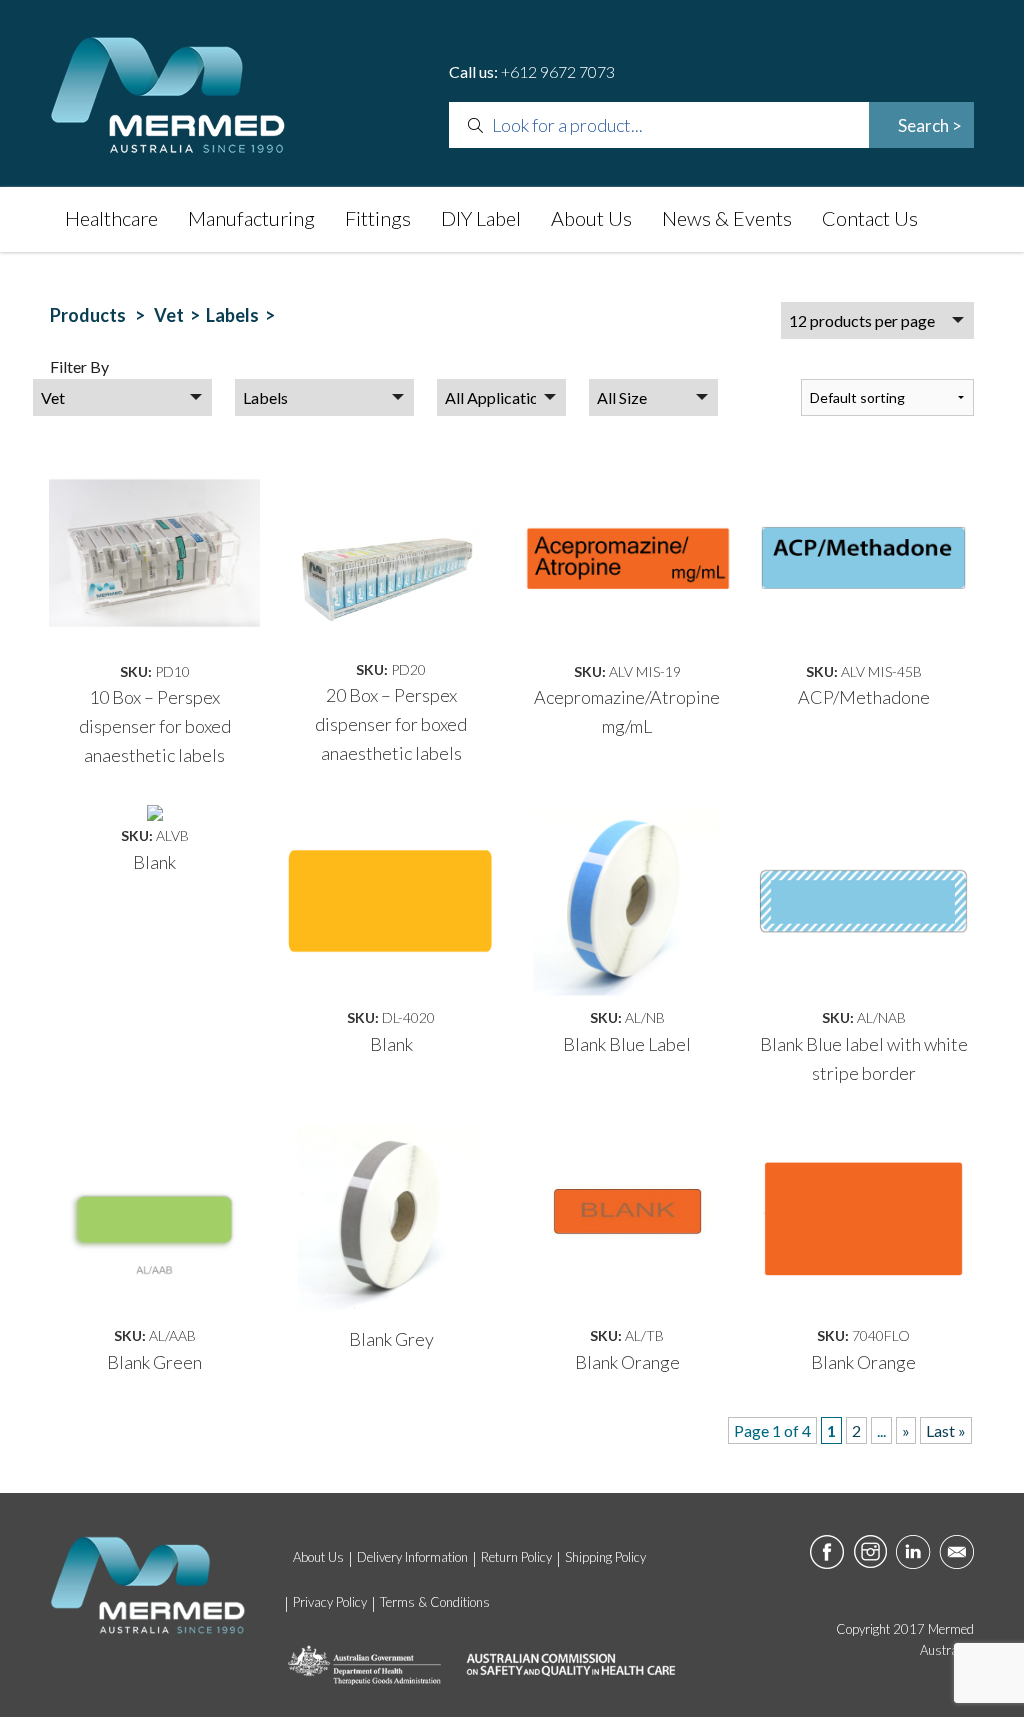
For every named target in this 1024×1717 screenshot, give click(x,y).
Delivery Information (412, 1557)
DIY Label (481, 218)
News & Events (727, 218)
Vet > (180, 315)
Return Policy (516, 1557)
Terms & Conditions (435, 1602)
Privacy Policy (330, 1602)
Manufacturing (251, 218)
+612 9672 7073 (558, 71)
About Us (591, 218)
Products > (100, 315)
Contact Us (870, 218)
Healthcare (111, 218)
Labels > (243, 315)
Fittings (378, 218)
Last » (946, 1430)
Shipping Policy (605, 1557)
